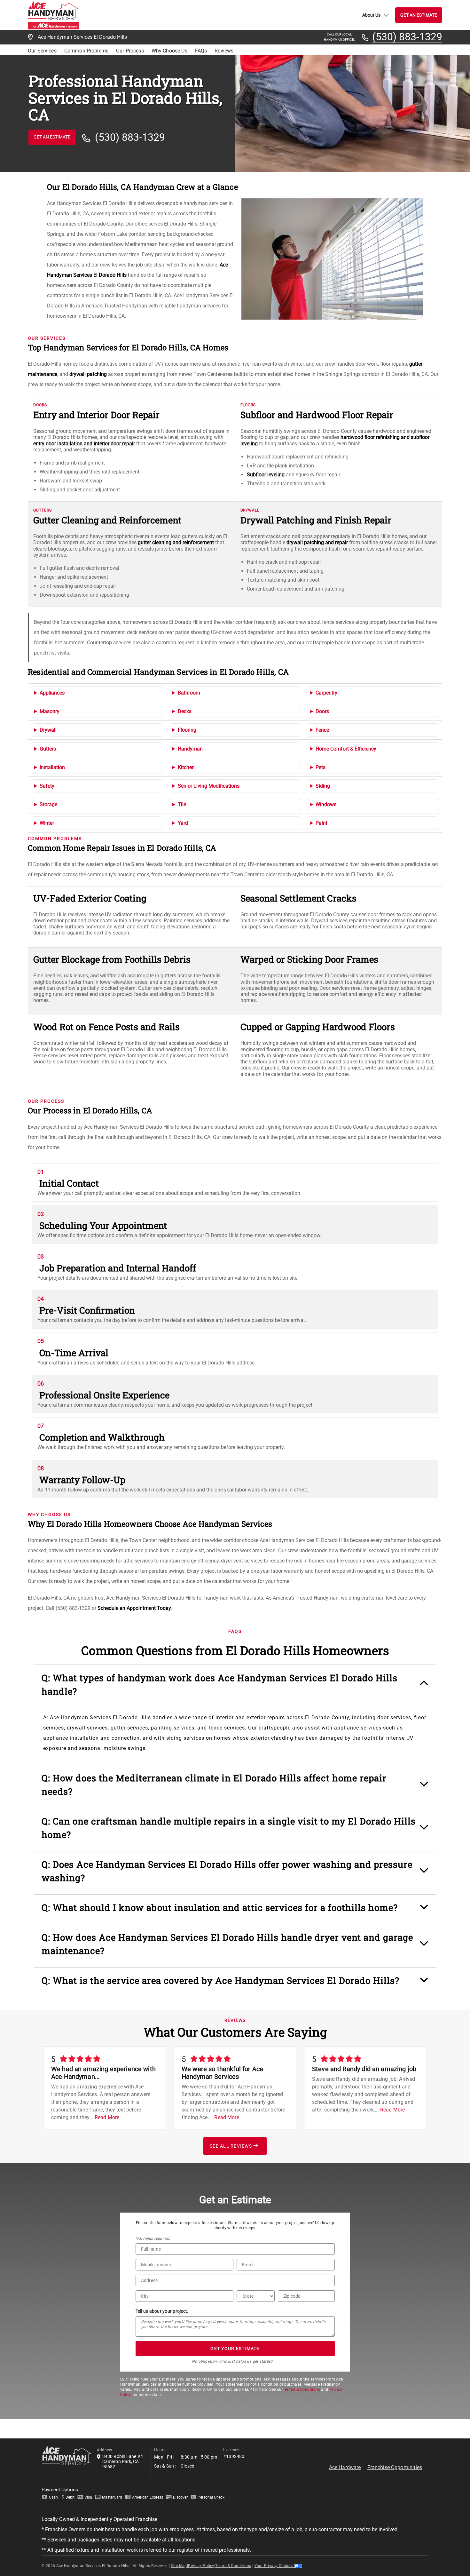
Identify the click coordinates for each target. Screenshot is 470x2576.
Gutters (48, 749)
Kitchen (186, 767)
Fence (322, 730)
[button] (235, 1688)
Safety (47, 786)
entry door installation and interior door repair (84, 444)
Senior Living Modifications (209, 786)
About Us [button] (371, 15)
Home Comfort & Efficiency (346, 749)
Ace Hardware (345, 2467)
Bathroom (189, 693)
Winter (47, 823)
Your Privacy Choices (274, 2566)
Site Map (179, 2566)
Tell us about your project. (162, 2311)
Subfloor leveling (266, 475)
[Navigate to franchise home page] (53, 15)
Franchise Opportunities (395, 2467)
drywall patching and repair (317, 542)
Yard (183, 823)
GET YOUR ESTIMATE (235, 2349)
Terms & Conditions (302, 2389)
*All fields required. (153, 2238)
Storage (48, 804)
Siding (323, 786)
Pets (321, 767)
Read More (107, 2117)
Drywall (48, 730)
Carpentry (326, 693)
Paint (321, 823)
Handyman (190, 749)
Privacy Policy (201, 2566)
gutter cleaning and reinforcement (176, 542)
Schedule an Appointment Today (134, 1608)
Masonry (50, 711)
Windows (326, 804)
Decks (185, 711)
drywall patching (88, 374)
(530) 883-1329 (407, 37)
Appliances (52, 693)
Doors (322, 711)
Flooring (187, 730)
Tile (182, 804)
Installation (52, 767)
